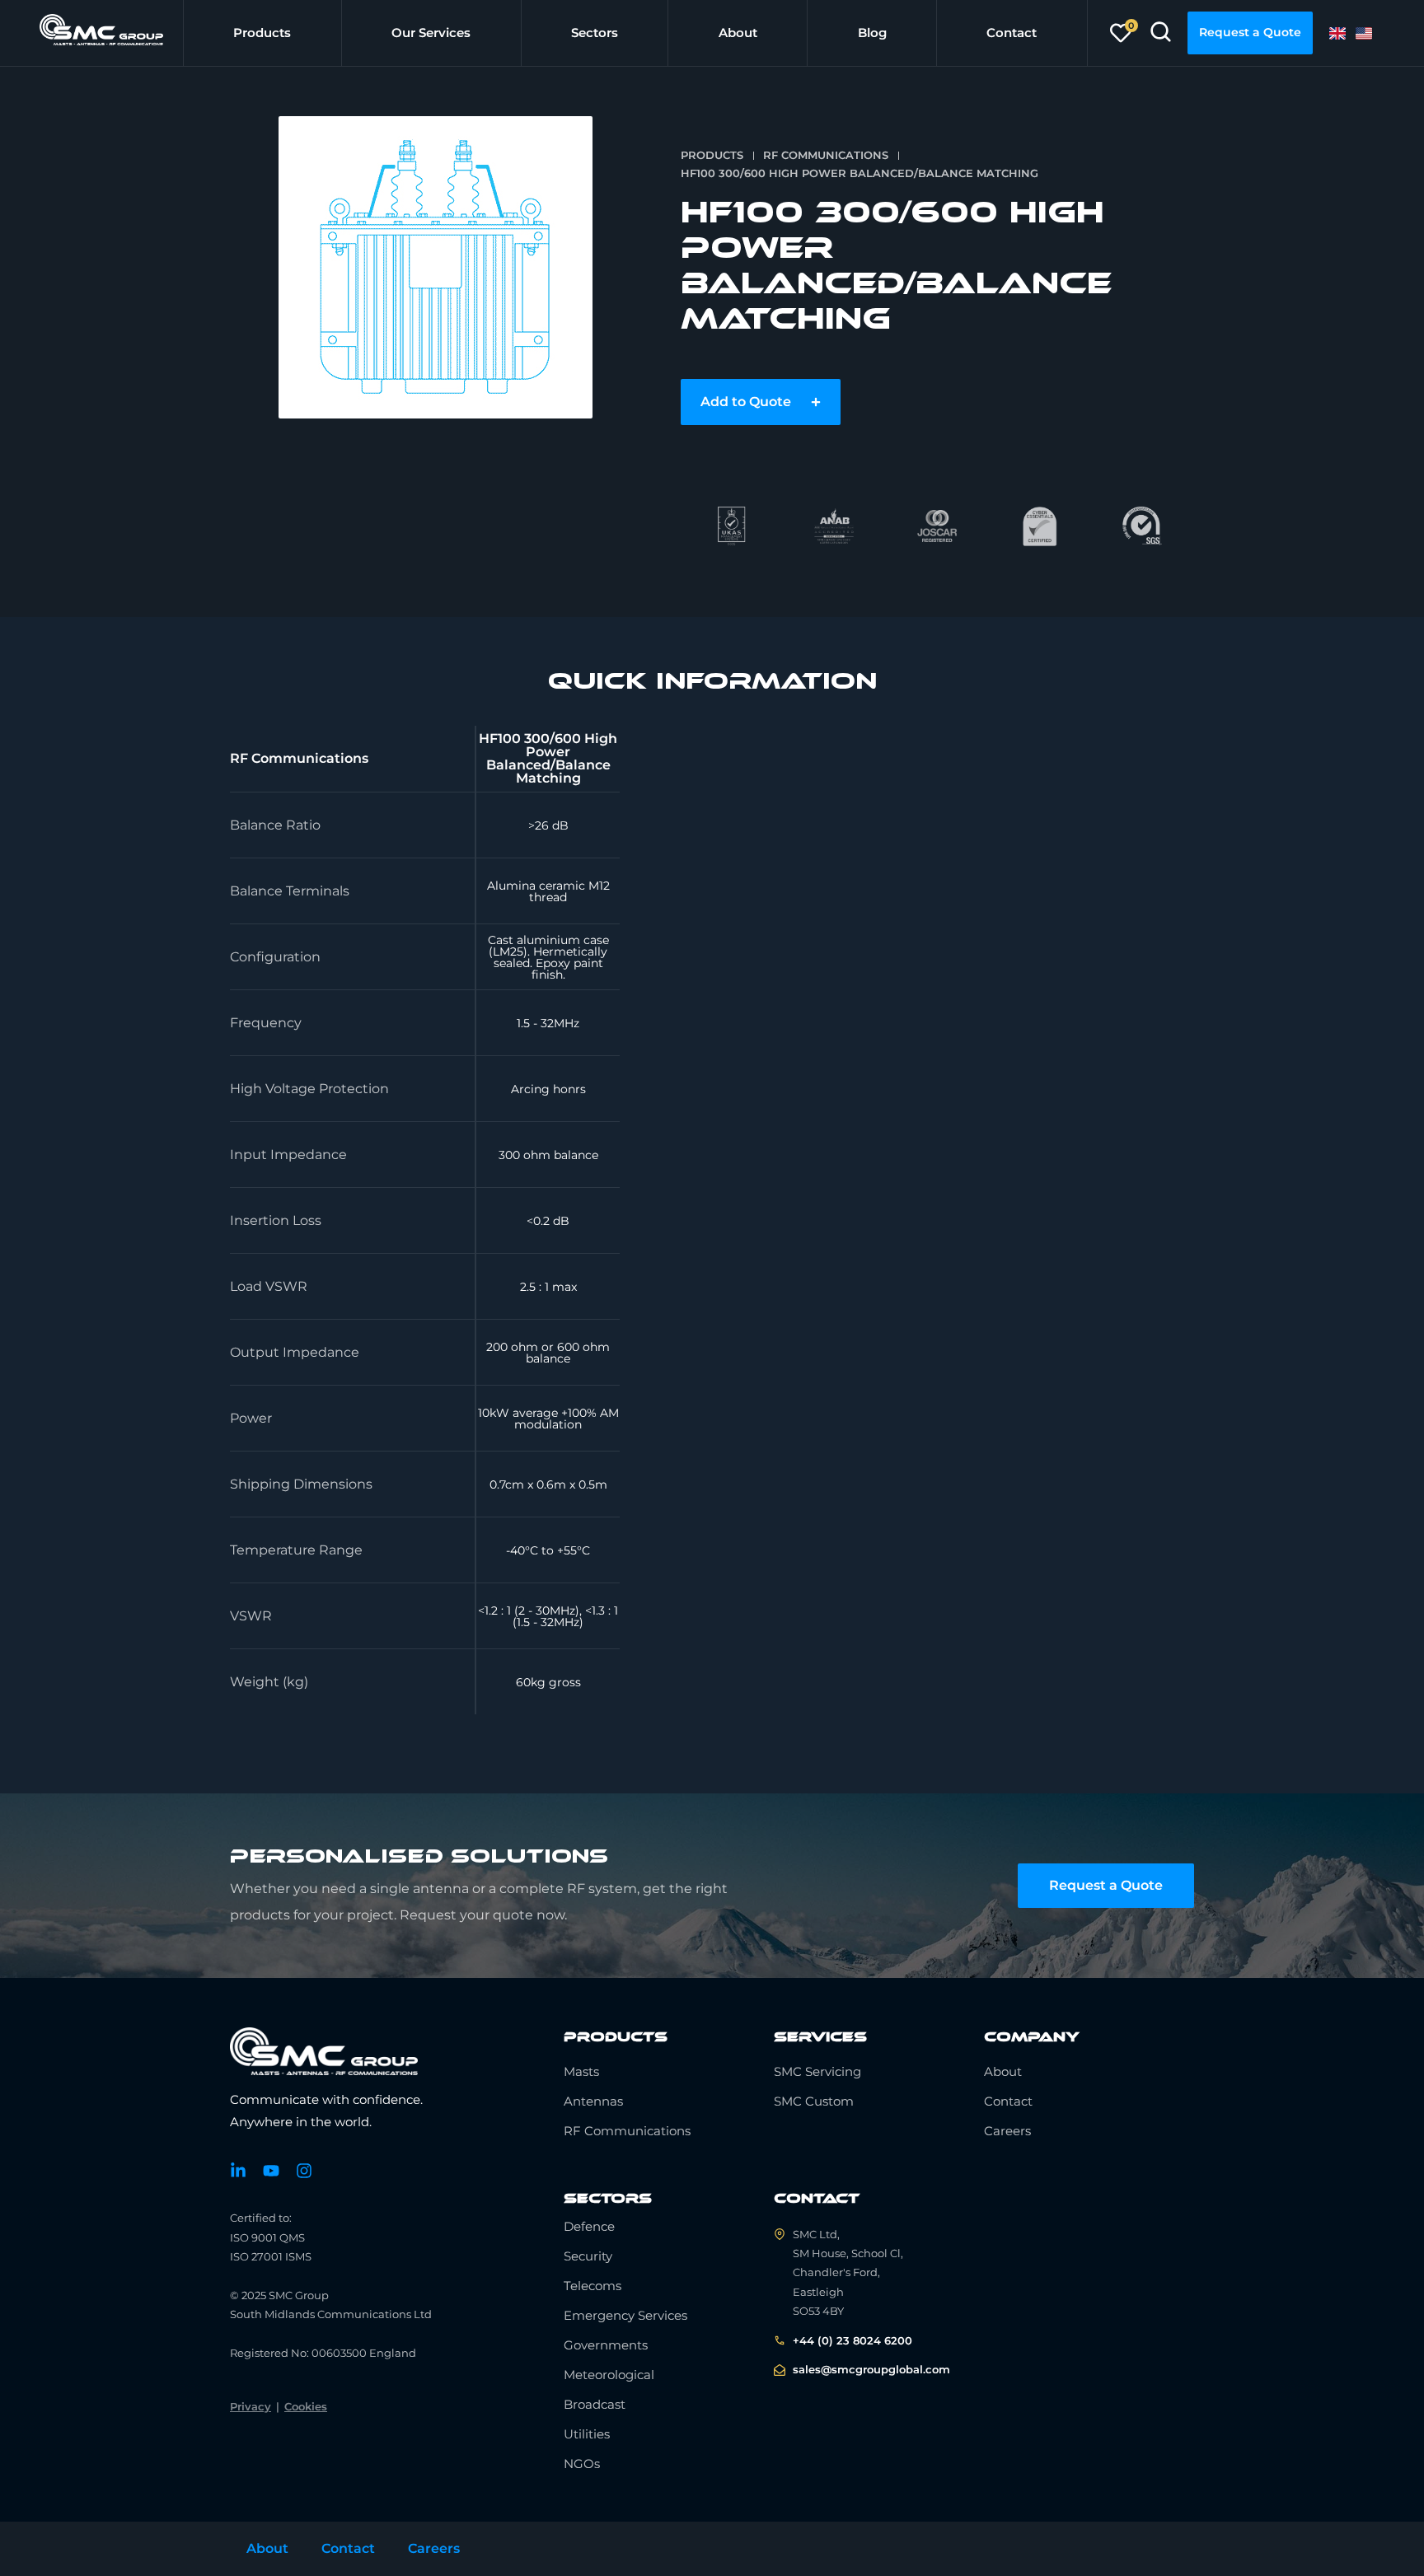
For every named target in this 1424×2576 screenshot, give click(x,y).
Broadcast (595, 2404)
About (738, 33)
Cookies (306, 2406)
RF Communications (826, 155)
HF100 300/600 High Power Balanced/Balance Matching (860, 173)
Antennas (593, 2101)
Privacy (251, 2406)
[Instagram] (304, 2171)
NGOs (582, 2464)
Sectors (595, 33)
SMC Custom (814, 2101)
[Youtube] (271, 2171)
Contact (1012, 33)
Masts (581, 2071)
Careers (1007, 2131)
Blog (872, 33)
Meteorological (609, 2375)
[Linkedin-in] (238, 2171)
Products (262, 33)
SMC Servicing (817, 2071)
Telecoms (593, 2286)
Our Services (431, 33)
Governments (606, 2345)
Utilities (587, 2434)
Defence (589, 2226)
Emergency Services (625, 2315)
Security (588, 2256)
